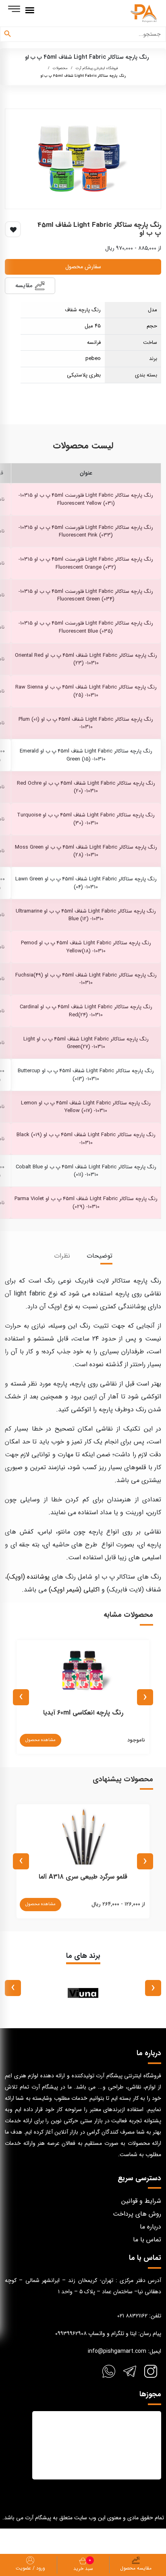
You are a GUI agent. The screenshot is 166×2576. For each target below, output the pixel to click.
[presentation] (145, 1697)
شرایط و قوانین (141, 2201)
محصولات (60, 68)
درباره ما (150, 2227)
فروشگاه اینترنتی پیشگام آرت (97, 68)
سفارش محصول (83, 267)
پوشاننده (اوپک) (28, 1577)
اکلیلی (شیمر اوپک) (74, 1590)
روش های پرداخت (137, 2214)
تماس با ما (147, 2240)
